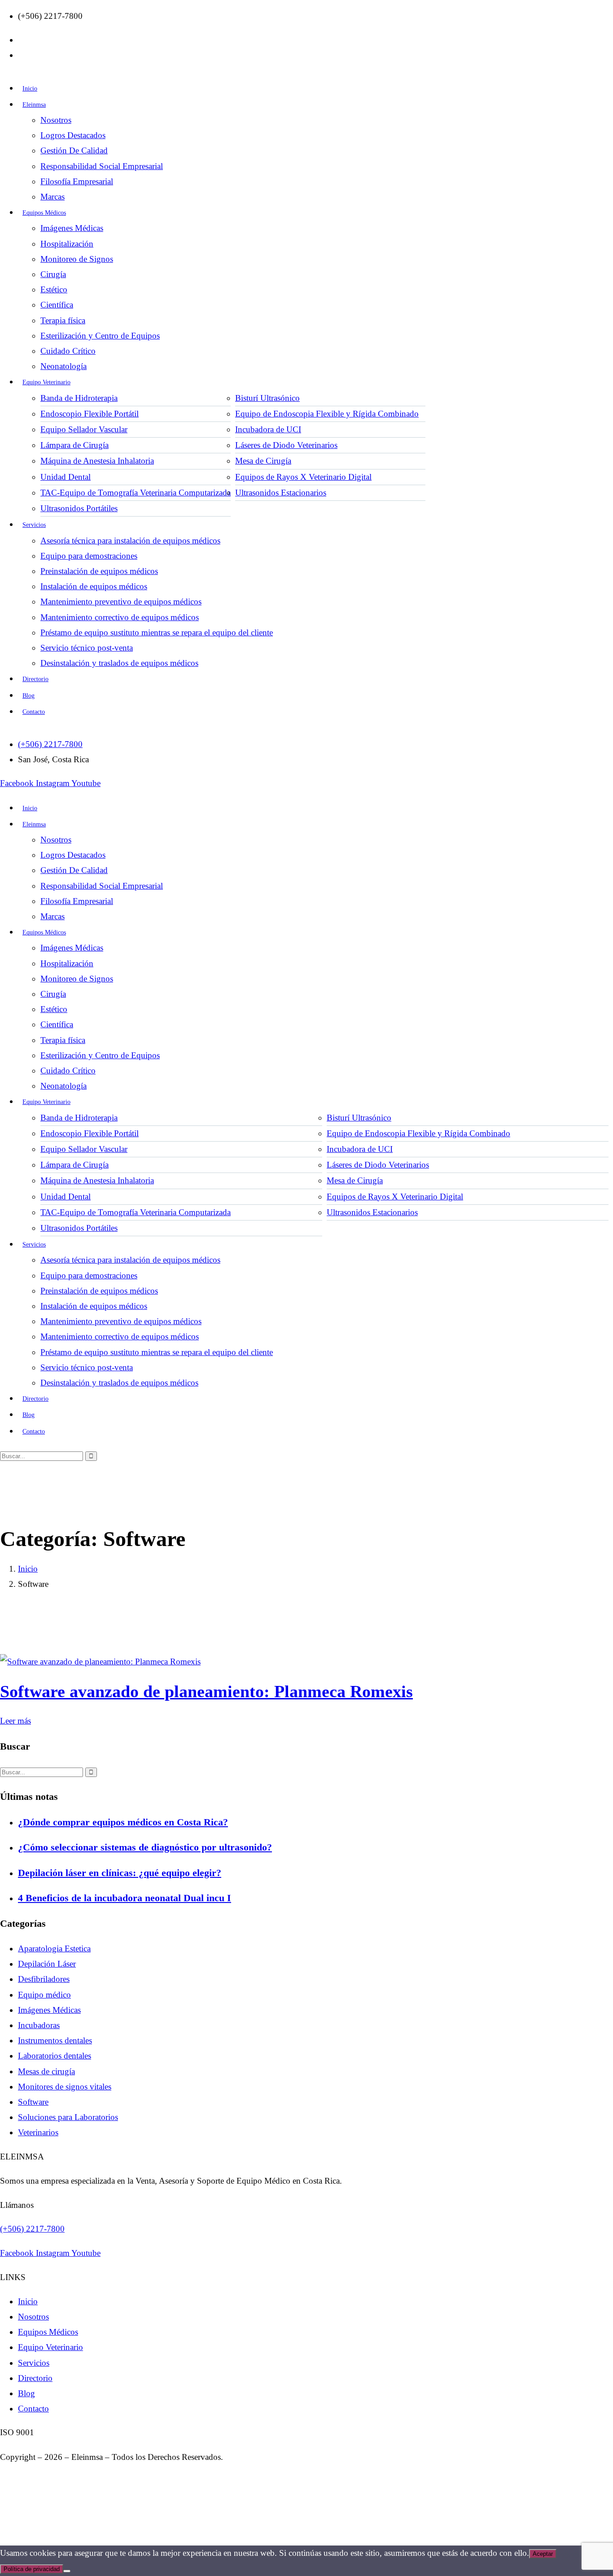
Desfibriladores (44, 1979)
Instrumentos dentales (55, 2040)
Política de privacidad (32, 2569)
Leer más (15, 1721)
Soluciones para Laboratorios (68, 2117)
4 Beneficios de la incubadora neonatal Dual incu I (125, 1898)
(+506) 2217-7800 (32, 2229)
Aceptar (543, 2554)
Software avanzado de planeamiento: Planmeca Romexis (206, 1691)
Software (33, 2102)
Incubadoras (39, 2025)
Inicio (28, 1569)
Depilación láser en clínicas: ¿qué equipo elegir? (120, 1873)
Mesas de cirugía (46, 2071)
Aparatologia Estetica (54, 1948)
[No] (67, 2571)
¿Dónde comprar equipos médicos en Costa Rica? (123, 1822)
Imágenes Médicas (49, 2010)
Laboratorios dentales (55, 2056)
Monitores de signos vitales (65, 2087)
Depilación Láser (47, 1964)
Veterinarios (38, 2132)
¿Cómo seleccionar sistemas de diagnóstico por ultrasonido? (145, 1847)
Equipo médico (44, 1995)
